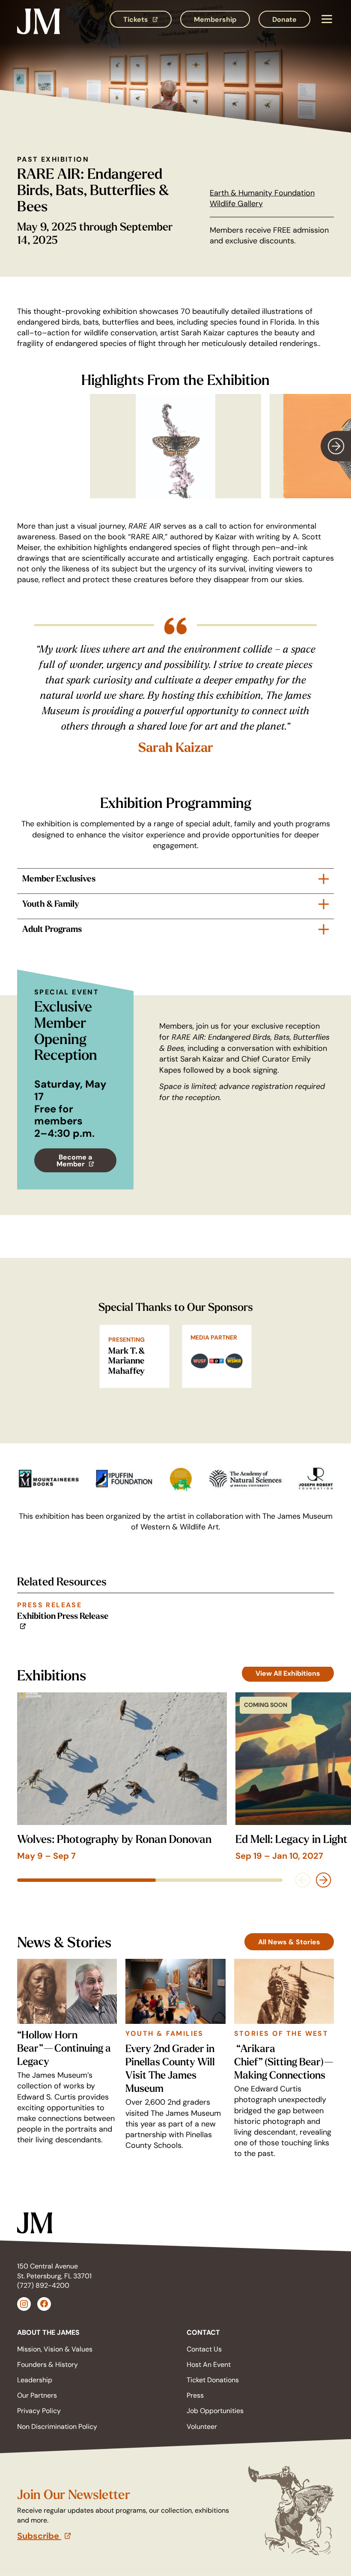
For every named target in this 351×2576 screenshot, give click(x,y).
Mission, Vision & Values (55, 2349)
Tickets (147, 21)
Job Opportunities (215, 2411)
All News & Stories (289, 1942)
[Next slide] (336, 446)
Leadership (35, 2380)
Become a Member (86, 1162)
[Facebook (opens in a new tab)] (44, 2304)
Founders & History (48, 2365)
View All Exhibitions (288, 1673)
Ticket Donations (213, 2380)
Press (195, 2395)
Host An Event (209, 2365)
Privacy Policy (39, 2411)
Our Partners (37, 2395)
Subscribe (83, 2536)
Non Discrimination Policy (57, 2427)
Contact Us (204, 2349)
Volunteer (202, 2427)
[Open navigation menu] (326, 19)
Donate (284, 19)
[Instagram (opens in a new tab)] (24, 2304)
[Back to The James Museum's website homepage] (39, 19)
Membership (215, 19)
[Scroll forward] (324, 1880)
